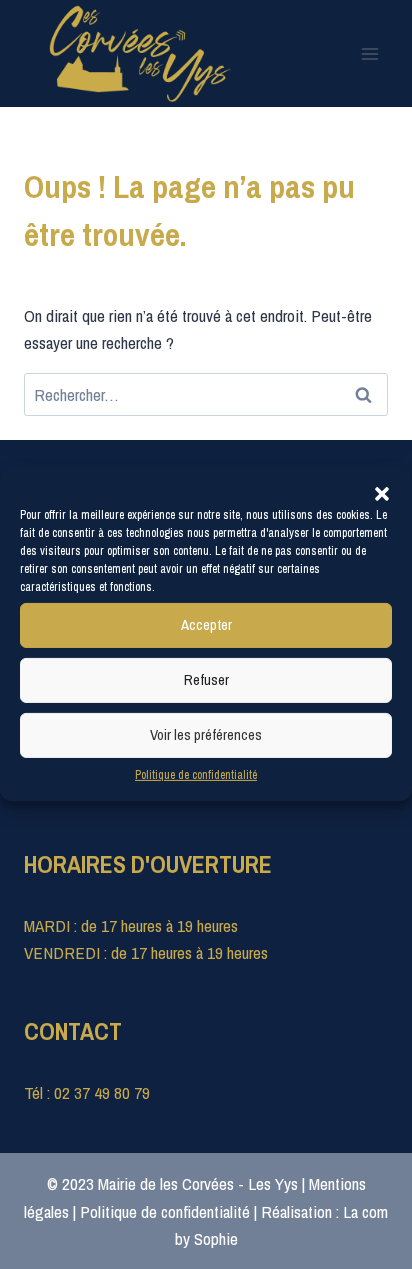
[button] (382, 493)
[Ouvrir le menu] (369, 53)
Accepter (206, 624)
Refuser (206, 679)
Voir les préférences (206, 734)
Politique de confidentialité (196, 774)
